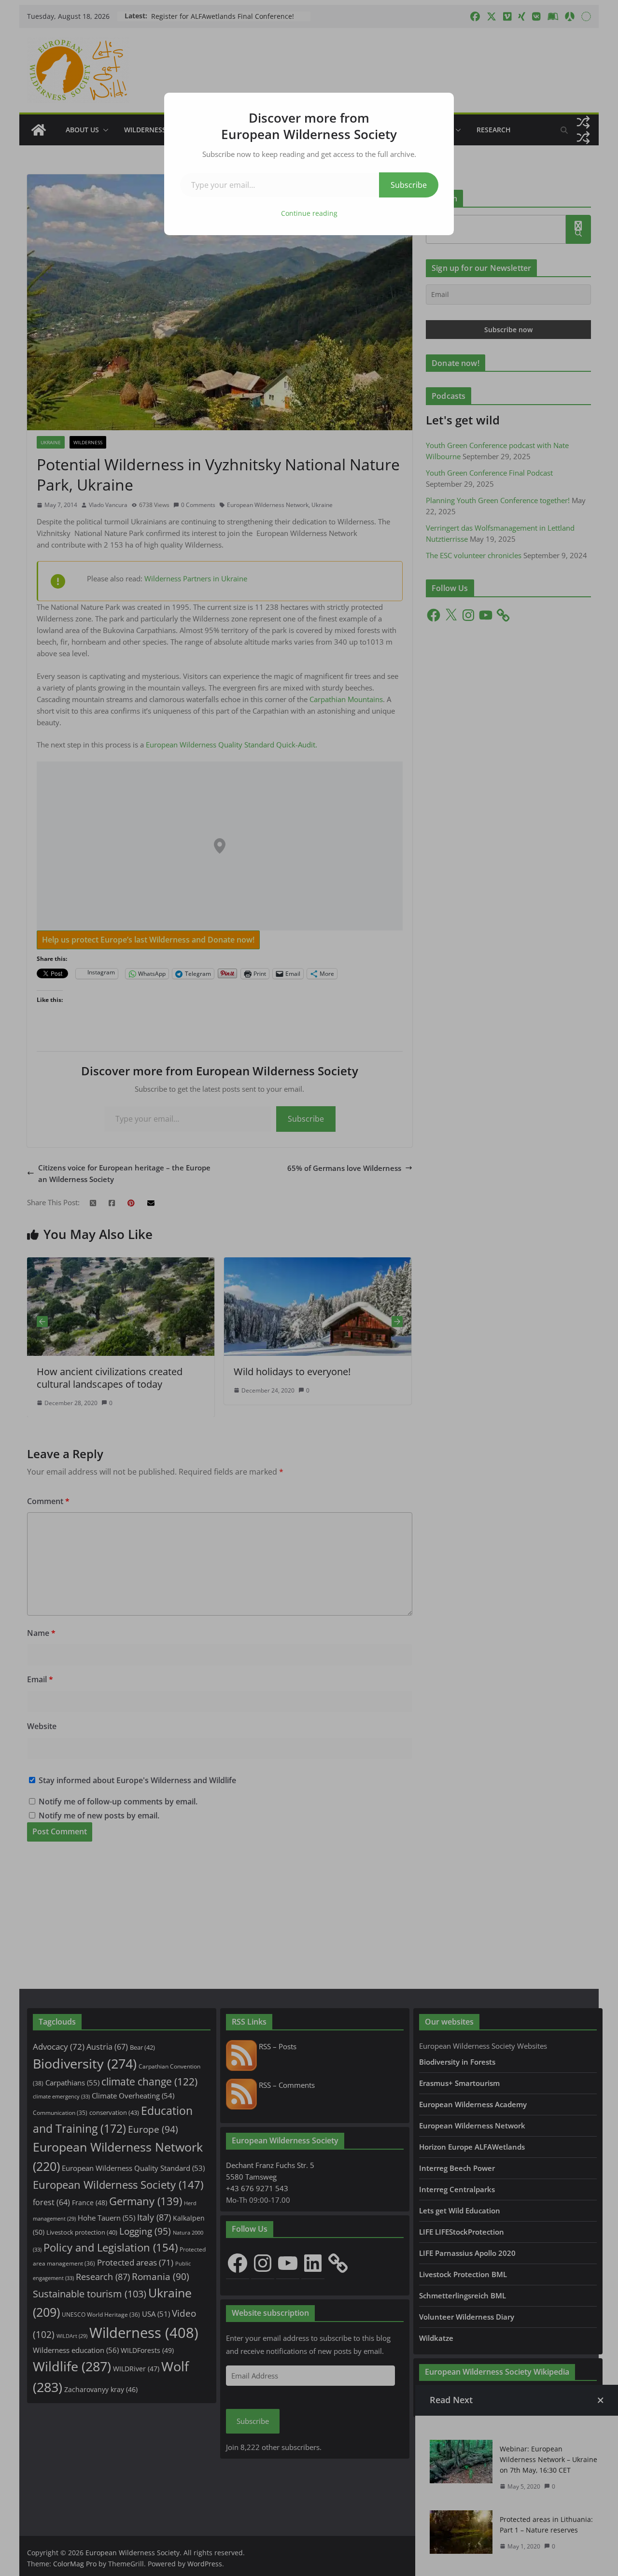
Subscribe (409, 185)
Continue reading (309, 213)
